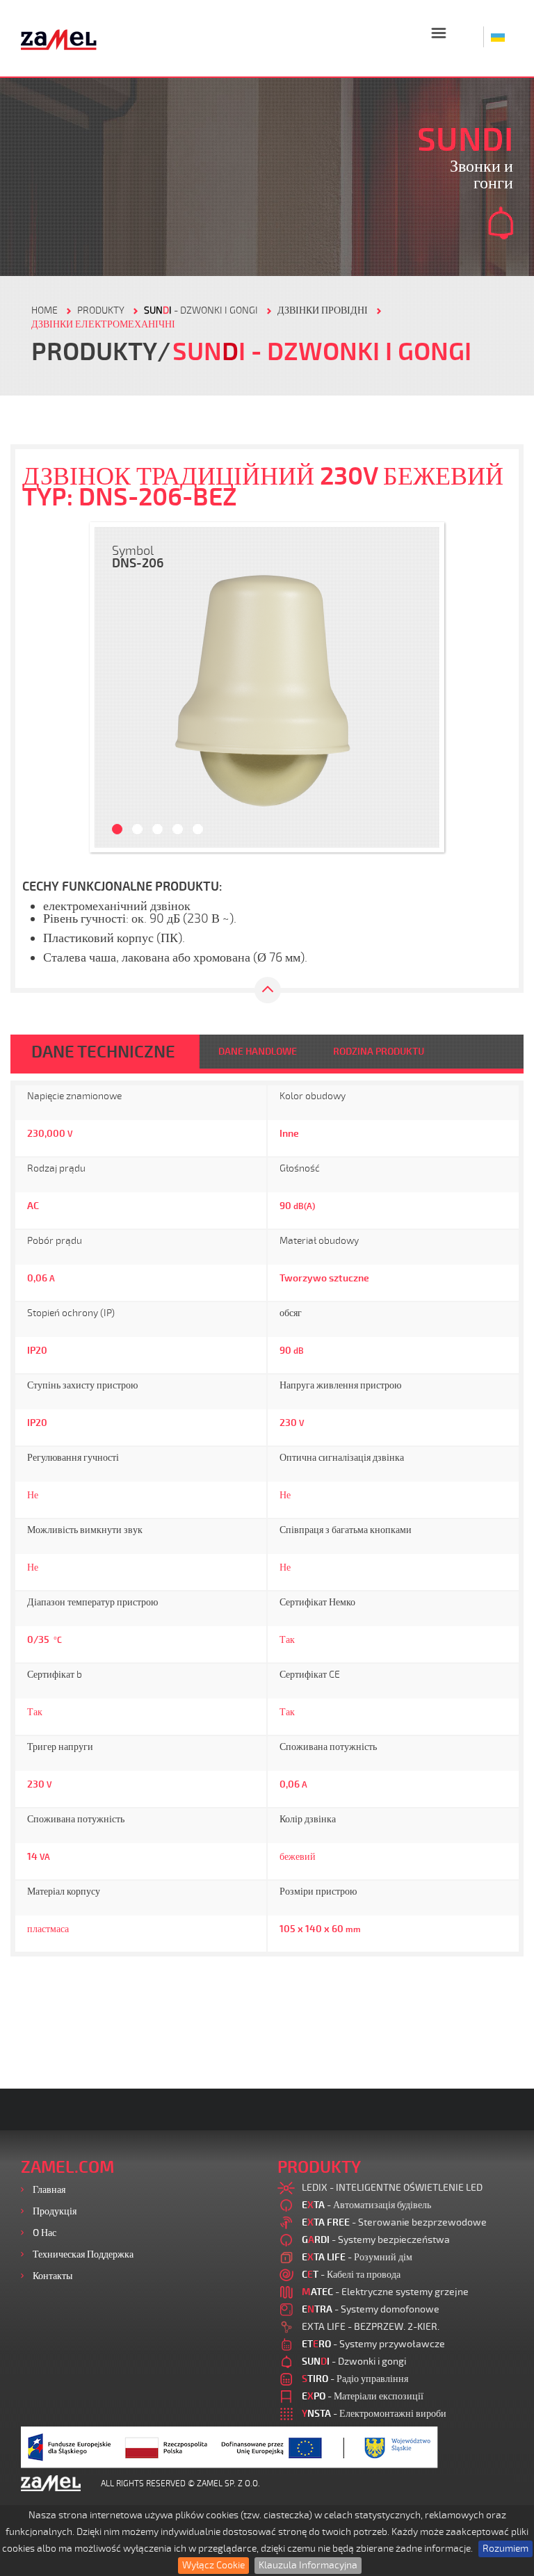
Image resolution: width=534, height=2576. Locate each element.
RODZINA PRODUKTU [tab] (379, 1052)
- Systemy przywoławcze (373, 2344)
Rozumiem (505, 2549)
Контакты (52, 2276)
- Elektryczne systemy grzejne (385, 2292)
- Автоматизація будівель (366, 2205)
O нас (44, 2233)
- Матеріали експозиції (363, 2396)
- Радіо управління (355, 2379)
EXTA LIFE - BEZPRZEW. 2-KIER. (371, 2327)
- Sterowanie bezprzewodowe (394, 2222)
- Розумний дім (357, 2257)
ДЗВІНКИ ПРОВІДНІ (323, 310)
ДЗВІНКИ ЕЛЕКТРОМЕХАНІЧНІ (103, 324)
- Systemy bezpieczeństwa (376, 2240)
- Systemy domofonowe (371, 2309)
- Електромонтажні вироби (374, 2414)
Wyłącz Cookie (213, 2565)
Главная (49, 2190)
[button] (112, 687)
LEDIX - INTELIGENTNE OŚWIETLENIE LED (392, 2188)
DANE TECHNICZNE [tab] (103, 1052)
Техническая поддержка (83, 2254)
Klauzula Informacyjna (308, 2565)
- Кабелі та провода (351, 2275)
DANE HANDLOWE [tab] (258, 1052)
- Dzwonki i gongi (201, 310)
